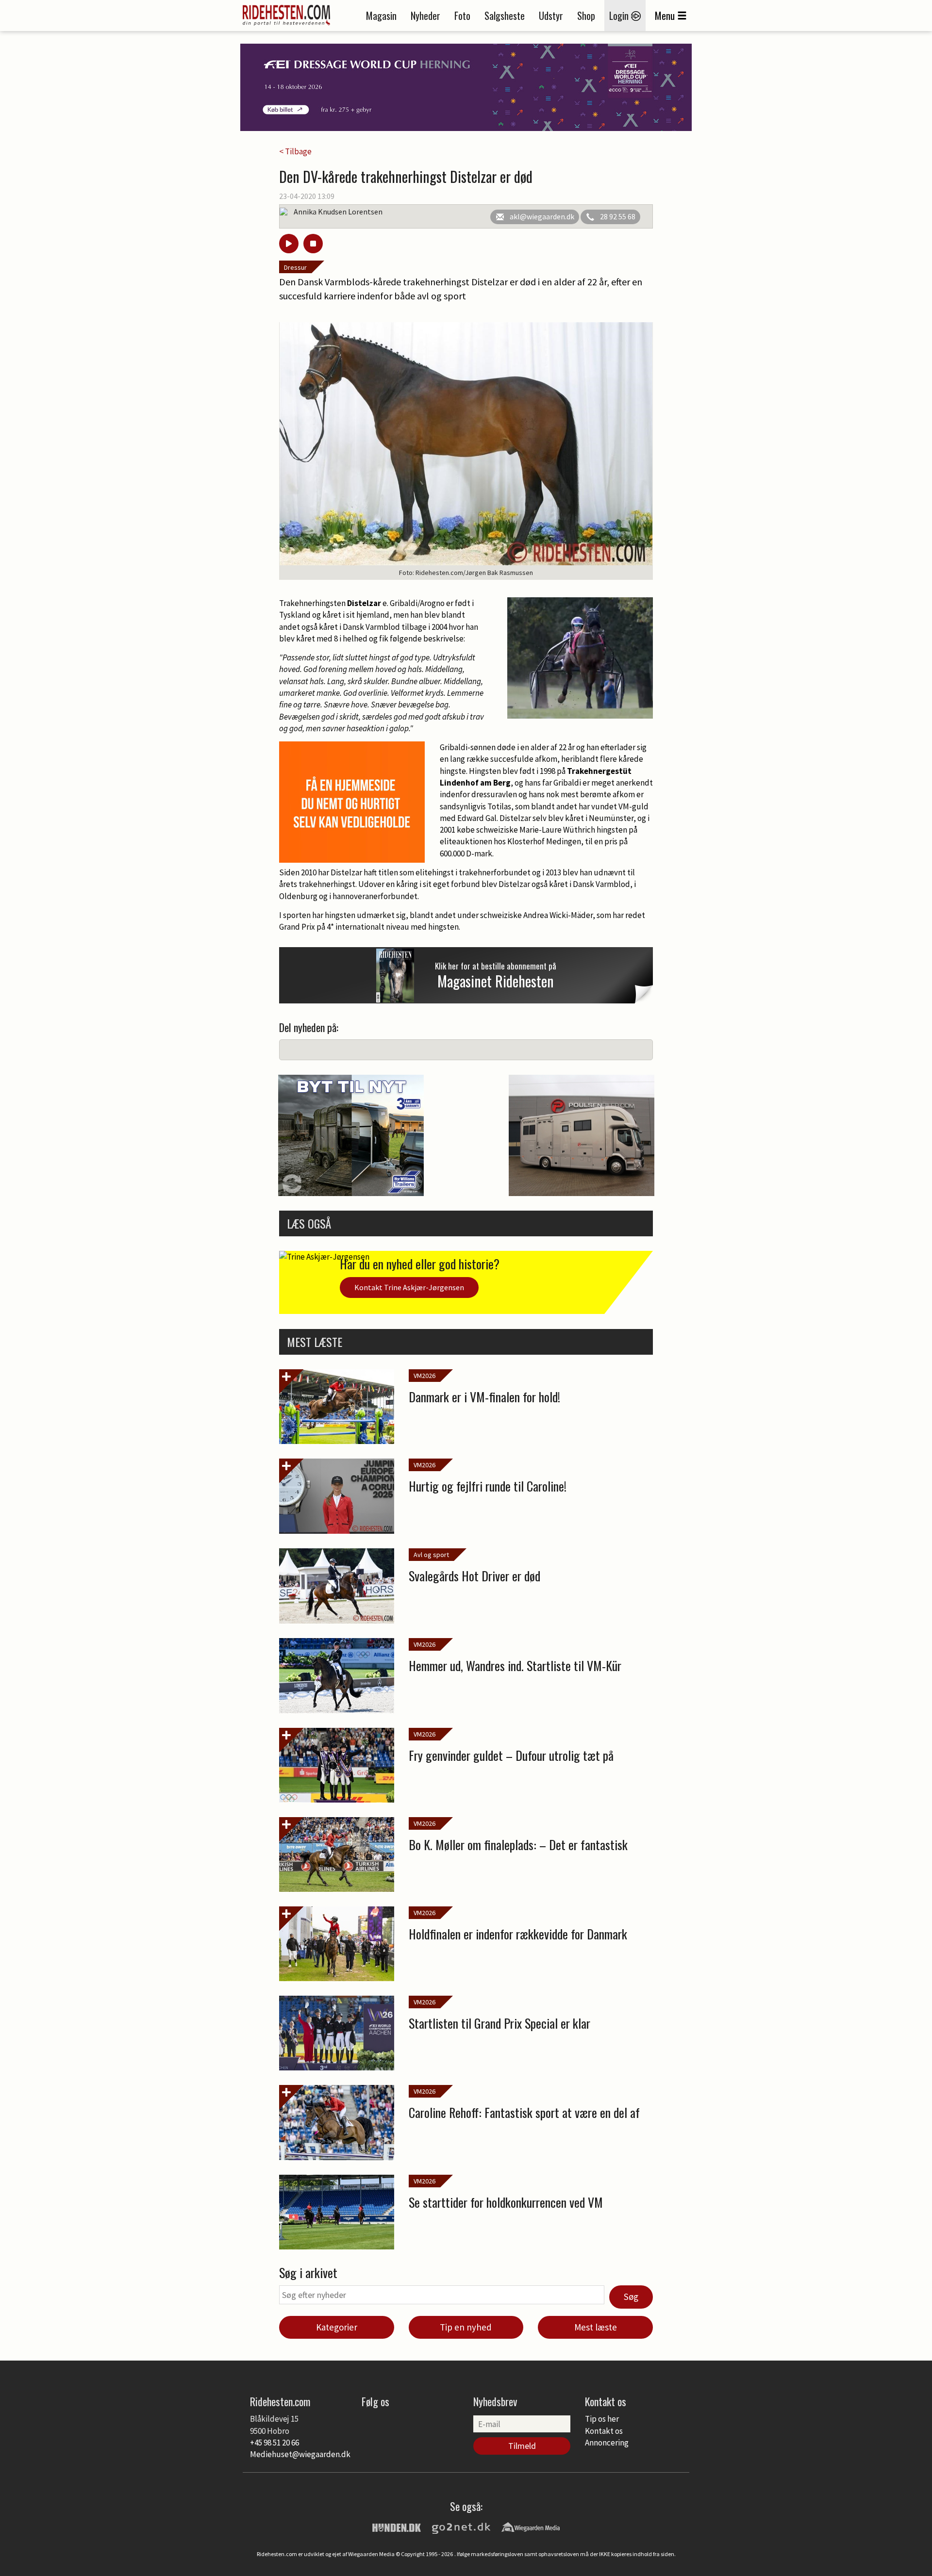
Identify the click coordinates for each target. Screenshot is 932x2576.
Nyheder (425, 16)
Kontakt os (604, 2431)
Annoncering (607, 2443)
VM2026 (424, 1376)
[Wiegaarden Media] (531, 2527)
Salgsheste (505, 16)
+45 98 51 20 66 (275, 2443)
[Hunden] (397, 2527)
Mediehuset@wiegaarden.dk (300, 2454)
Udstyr (551, 16)
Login (620, 16)
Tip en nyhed (466, 2327)
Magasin (381, 16)
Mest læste (596, 2327)
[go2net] (461, 2527)
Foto (462, 16)
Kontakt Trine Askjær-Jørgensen (409, 1287)
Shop (586, 16)
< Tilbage (295, 151)
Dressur (295, 267)
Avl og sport (431, 1555)
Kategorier (337, 2327)
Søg (631, 2297)
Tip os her (602, 2419)
